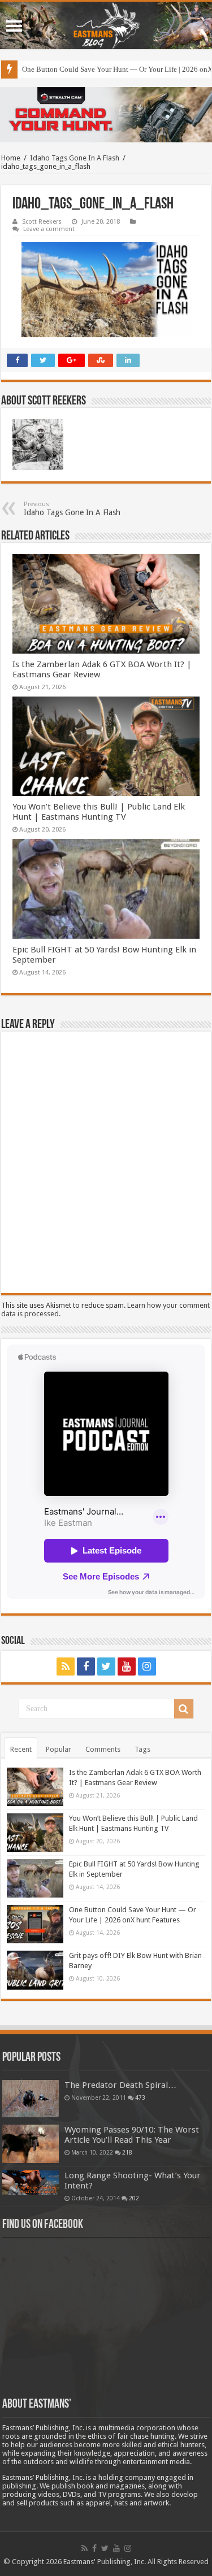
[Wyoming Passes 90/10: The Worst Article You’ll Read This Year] (31, 2144)
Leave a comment (49, 229)
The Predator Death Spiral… (120, 2085)
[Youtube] (127, 1666)
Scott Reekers (42, 222)
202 (134, 2198)
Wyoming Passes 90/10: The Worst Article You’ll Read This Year (132, 2135)
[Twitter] (106, 1666)
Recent (21, 1749)
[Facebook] (86, 1666)
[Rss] (66, 1666)
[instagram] (147, 1666)
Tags (142, 1749)
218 (127, 2152)
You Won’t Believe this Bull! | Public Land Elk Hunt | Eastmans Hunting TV (99, 812)
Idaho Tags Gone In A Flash (75, 158)
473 (140, 2098)
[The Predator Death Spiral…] (31, 2099)
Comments (103, 1749)
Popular (59, 1749)
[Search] (184, 1709)
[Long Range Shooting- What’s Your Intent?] (31, 2183)
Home (11, 158)
